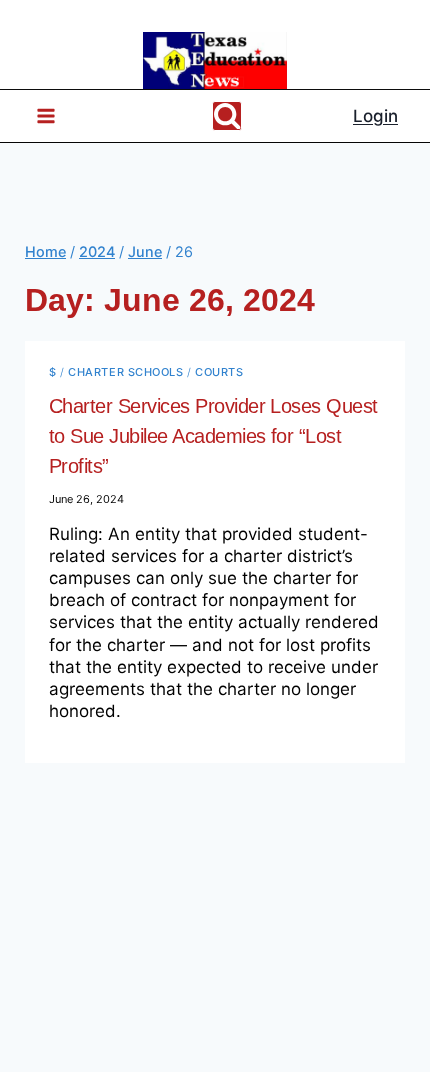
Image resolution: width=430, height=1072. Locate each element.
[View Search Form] (227, 116)
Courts (219, 372)
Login (375, 116)
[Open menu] (37, 116)
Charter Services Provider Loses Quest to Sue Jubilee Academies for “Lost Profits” (213, 436)
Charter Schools (125, 372)
